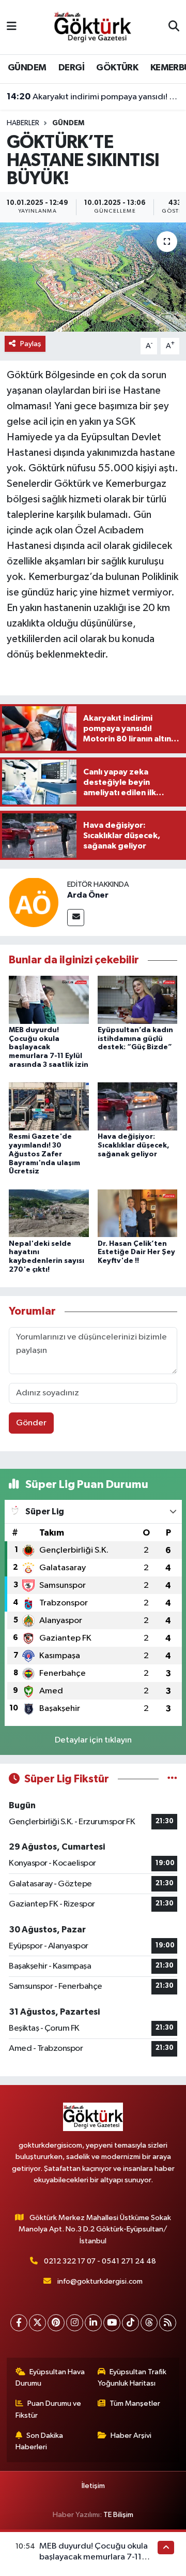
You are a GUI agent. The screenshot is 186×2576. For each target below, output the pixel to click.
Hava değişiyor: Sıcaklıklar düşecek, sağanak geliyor (134, 1145)
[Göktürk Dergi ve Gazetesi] (92, 27)
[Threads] (149, 2323)
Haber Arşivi (131, 2436)
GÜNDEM (27, 68)
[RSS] (168, 2323)
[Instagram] (75, 2323)
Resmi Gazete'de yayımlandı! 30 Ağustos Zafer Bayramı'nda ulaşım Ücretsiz (44, 1154)
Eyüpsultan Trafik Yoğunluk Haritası (132, 2378)
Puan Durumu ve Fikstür (49, 2409)
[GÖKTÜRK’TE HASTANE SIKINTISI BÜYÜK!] (93, 277)
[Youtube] (112, 2323)
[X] (37, 2323)
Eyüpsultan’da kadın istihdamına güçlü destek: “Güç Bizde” (135, 1039)
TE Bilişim (118, 2515)
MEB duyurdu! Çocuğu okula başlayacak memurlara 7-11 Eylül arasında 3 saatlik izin (49, 1047)
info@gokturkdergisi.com (100, 2281)
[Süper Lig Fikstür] (172, 1779)
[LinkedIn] (93, 2323)
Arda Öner (88, 895)
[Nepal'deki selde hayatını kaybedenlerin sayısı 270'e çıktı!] (49, 1213)
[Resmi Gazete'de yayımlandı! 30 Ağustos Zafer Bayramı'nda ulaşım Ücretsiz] (49, 1106)
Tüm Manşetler (135, 2403)
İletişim (93, 2486)
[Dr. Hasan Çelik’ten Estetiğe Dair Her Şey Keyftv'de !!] (138, 1213)
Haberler (23, 123)
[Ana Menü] (12, 27)
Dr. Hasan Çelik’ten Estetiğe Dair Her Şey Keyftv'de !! (136, 1253)
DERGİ (71, 68)
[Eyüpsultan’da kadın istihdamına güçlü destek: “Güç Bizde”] (138, 999)
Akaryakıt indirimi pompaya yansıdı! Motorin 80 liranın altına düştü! (93, 97)
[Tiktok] (130, 2323)
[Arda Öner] (34, 902)
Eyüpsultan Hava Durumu (50, 2378)
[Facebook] (19, 2323)
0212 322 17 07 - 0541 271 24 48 (100, 2261)
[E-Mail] (76, 918)
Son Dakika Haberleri (40, 2441)
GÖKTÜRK (117, 68)
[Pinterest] (56, 2323)
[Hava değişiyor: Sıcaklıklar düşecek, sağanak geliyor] (138, 1106)
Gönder (31, 1423)
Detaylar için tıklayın (93, 1740)
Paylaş (31, 344)
